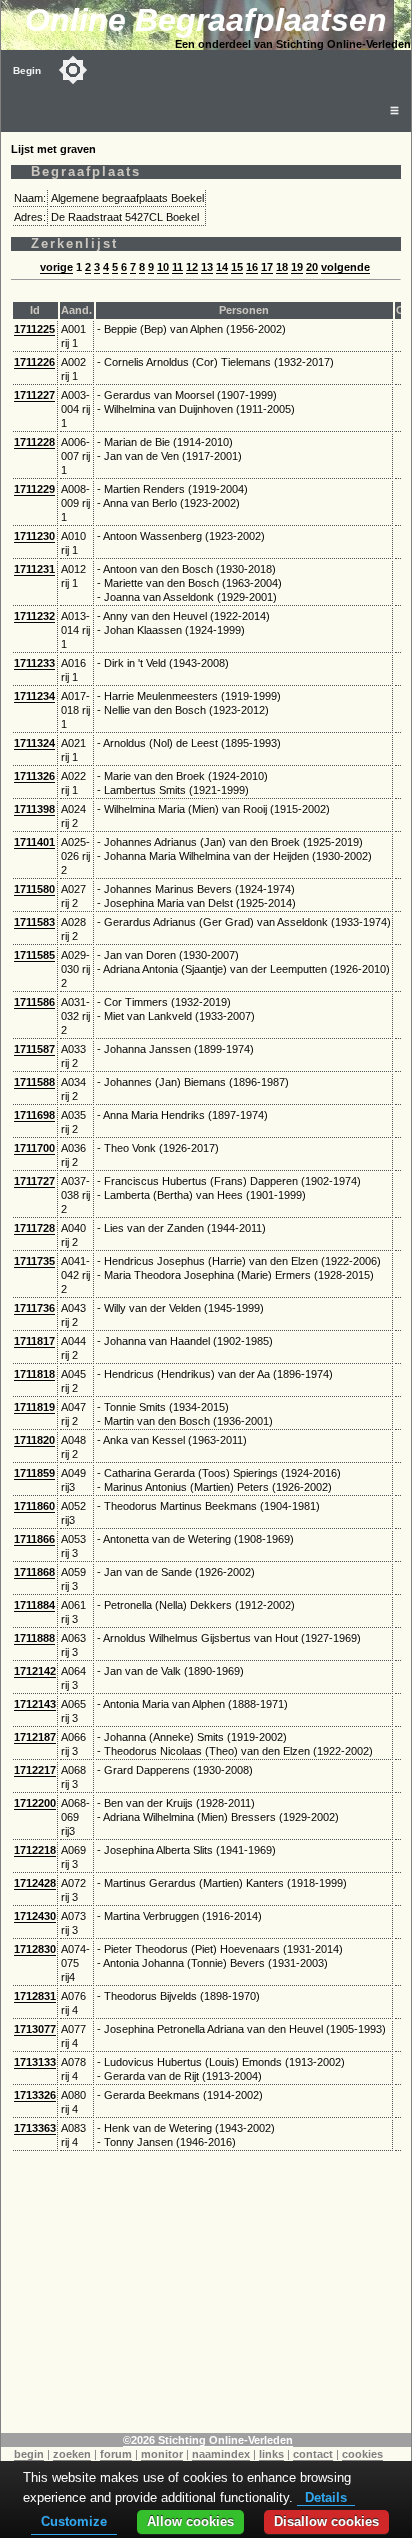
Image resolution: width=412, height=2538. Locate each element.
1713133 (35, 2062)
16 (252, 267)
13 (207, 267)
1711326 (34, 776)
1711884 (34, 1605)
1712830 (35, 1949)
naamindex (221, 2454)
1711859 (34, 1473)
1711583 (34, 922)
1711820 (34, 1440)
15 (237, 267)
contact (313, 2454)
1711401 (34, 842)
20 (312, 267)
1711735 (34, 1261)
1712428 (35, 1883)
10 (163, 267)
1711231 (34, 569)
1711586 (34, 1002)
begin (29, 2454)
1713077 (35, 2029)
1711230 (34, 536)
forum (116, 2454)
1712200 (35, 1803)
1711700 (34, 1148)
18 (282, 267)
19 (297, 267)
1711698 (34, 1115)
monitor (162, 2454)
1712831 (35, 1996)
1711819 (34, 1407)
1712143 (35, 1704)
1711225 (34, 329)
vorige (56, 267)
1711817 (34, 1341)
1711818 (34, 1374)
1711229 (34, 489)
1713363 (35, 2128)
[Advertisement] (206, 2293)
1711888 (34, 1638)
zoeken (72, 2454)
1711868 (34, 1572)
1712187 (35, 1737)
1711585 (34, 955)
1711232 (34, 616)
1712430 (35, 1916)
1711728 (34, 1228)
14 (222, 267)
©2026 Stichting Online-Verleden (208, 2440)
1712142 (35, 1671)
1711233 (34, 663)
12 (192, 267)
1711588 (34, 1082)
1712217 (35, 1770)
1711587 (34, 1049)
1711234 (34, 696)
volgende (345, 267)
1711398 (34, 809)
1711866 (34, 1539)
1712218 (35, 1850)
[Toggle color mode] (73, 70)
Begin (27, 70)
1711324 (34, 743)
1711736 (34, 1308)
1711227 (34, 395)
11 (177, 267)
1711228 (34, 442)
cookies (362, 2454)
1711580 (34, 889)
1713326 (35, 2095)
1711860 (34, 1506)
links (271, 2454)
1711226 (34, 362)
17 (267, 267)
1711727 (34, 1181)
